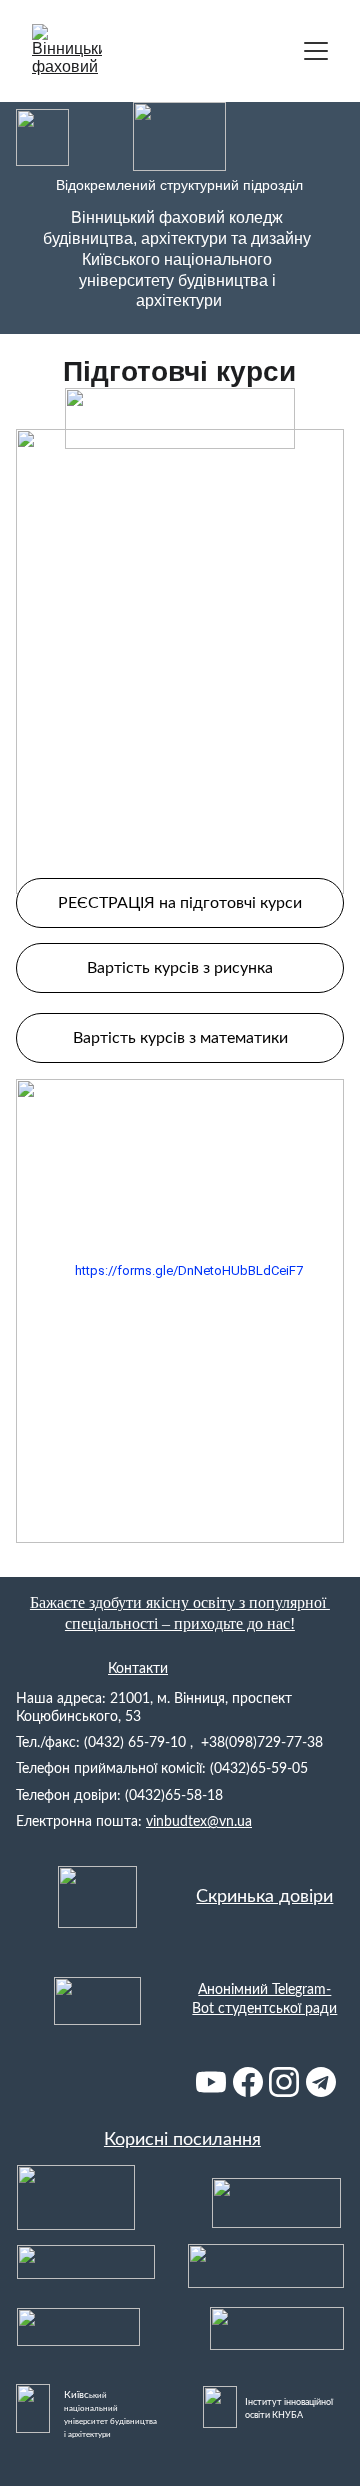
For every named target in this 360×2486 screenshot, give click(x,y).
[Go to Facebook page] (248, 2082)
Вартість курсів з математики (180, 1038)
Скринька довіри (264, 1897)
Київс (76, 2395)
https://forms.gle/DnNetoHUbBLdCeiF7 (189, 1270)
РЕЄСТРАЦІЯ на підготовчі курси (180, 903)
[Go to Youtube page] (211, 2082)
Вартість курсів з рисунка (180, 968)
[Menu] (316, 51)
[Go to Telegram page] (321, 2082)
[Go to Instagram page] (284, 2082)
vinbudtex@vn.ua (199, 1822)
